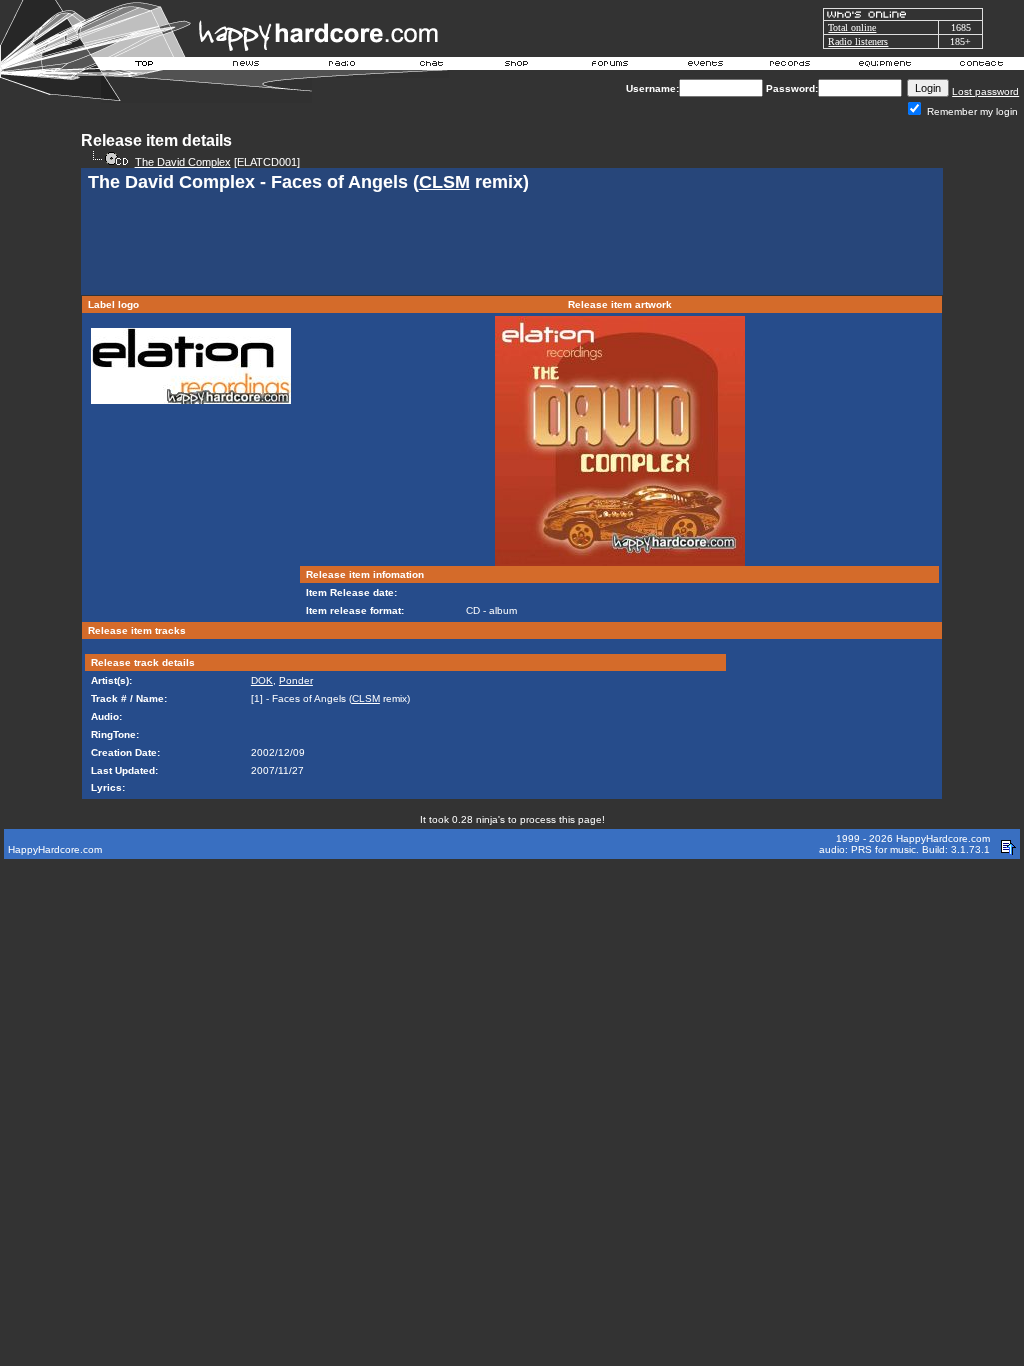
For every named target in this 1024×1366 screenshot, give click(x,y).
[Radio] (343, 66)
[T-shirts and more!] (516, 66)
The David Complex (183, 162)
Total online (852, 27)
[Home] (145, 66)
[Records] (790, 66)
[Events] (705, 66)
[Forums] (610, 66)
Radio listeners (858, 41)
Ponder (296, 680)
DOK (262, 680)
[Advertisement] (512, 246)
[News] (244, 66)
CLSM (444, 182)
